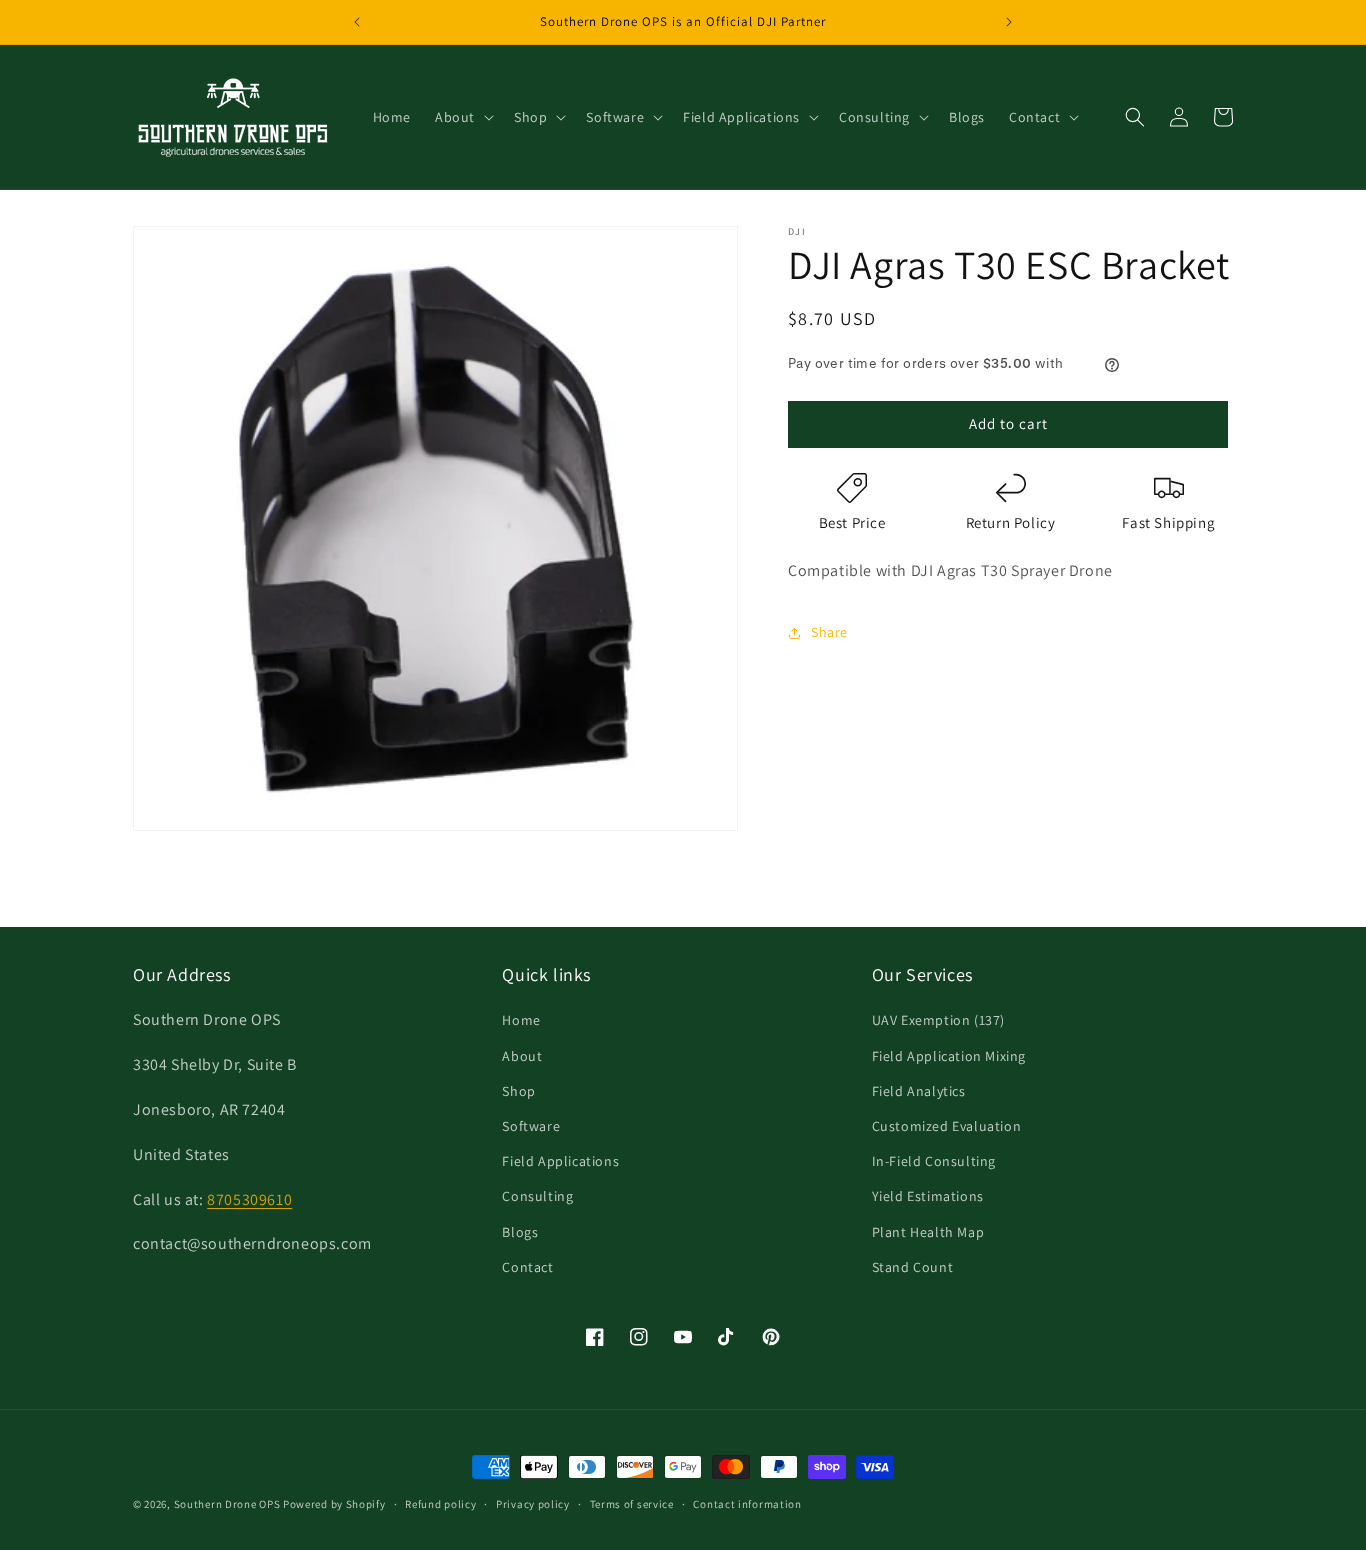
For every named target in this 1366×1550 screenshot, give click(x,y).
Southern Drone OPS (227, 1504)
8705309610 (249, 1199)
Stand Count (913, 1267)
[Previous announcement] (357, 22)
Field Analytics (919, 1091)
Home (521, 1020)
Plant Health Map (928, 1232)
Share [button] (829, 633)
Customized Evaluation (947, 1126)
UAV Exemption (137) (938, 1020)
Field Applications (560, 1161)
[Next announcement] (1009, 22)
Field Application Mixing (949, 1056)
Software (531, 1126)
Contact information (747, 1504)
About (522, 1056)
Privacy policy (533, 1504)
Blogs (520, 1232)
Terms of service (632, 1504)
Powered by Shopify (334, 1504)
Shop (518, 1091)
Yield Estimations (928, 1196)
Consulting (537, 1196)
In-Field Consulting (934, 1161)
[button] (462, 117)
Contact (527, 1267)
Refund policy (440, 1504)
